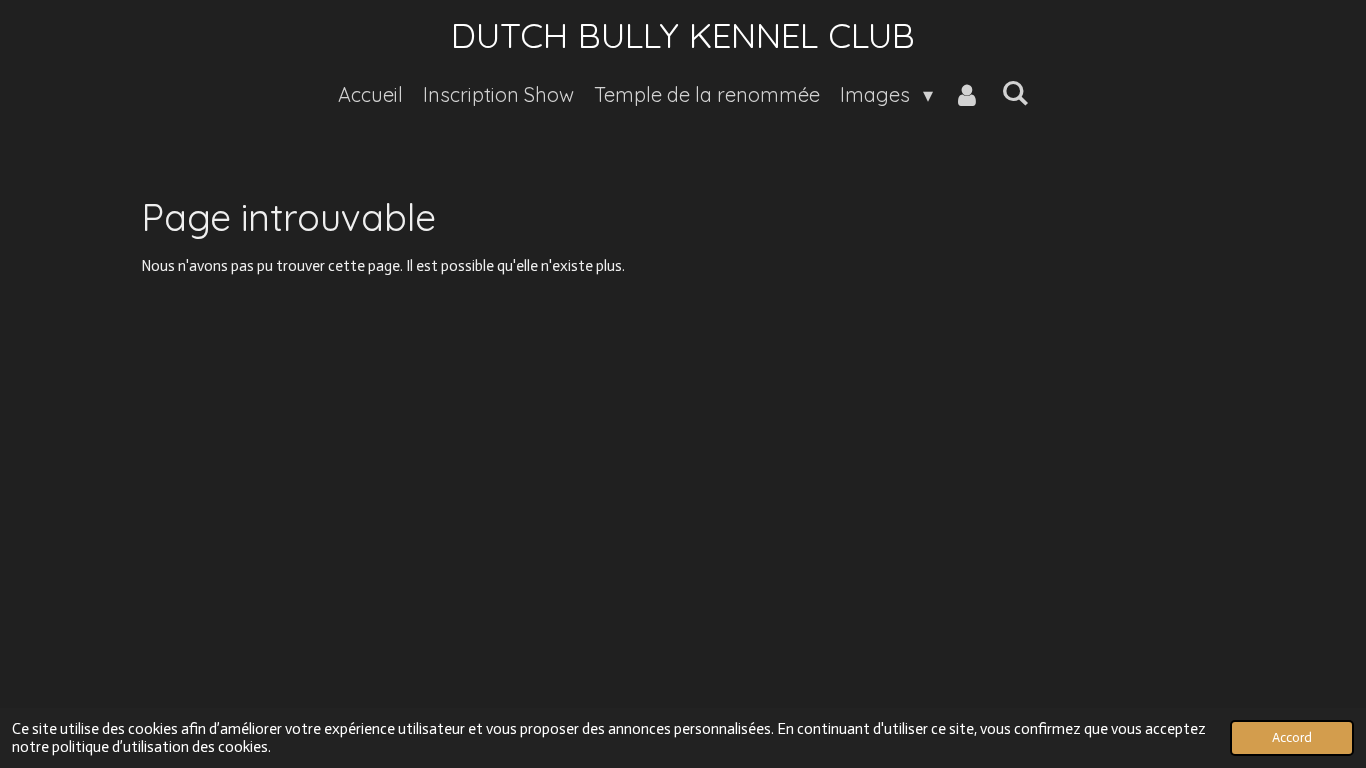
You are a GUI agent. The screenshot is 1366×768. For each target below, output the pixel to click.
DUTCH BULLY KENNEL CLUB (683, 35)
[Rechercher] (1015, 92)
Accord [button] (1292, 737)
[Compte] (967, 95)
